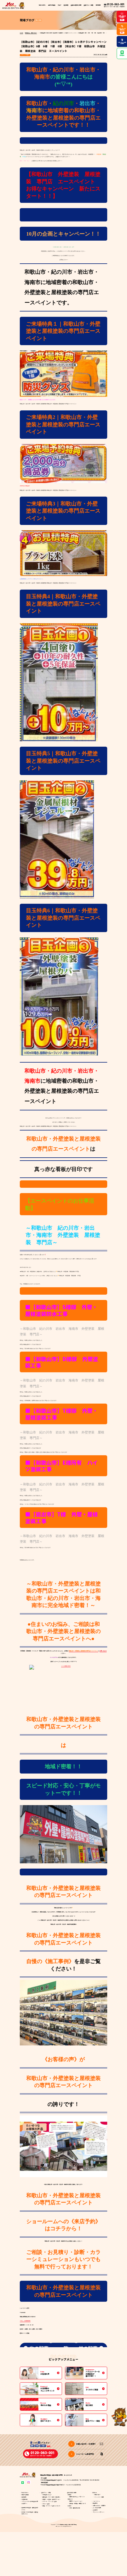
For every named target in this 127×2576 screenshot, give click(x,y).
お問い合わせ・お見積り (99, 2506)
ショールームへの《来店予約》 (63, 2221)
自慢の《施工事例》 (50, 1961)
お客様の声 (25, 2499)
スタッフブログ (25, 55)
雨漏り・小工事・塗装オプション (51, 2499)
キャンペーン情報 (99, 2497)
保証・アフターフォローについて (51, 2506)
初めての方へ (42, 5)
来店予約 (95, 2503)
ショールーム (96, 2501)
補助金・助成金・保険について (78, 2504)
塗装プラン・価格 (46, 2493)
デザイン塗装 (46, 2504)
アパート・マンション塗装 (50, 2501)
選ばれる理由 (52, 5)
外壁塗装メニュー (47, 2495)
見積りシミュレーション (76, 2501)
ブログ (59, 5)
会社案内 (95, 2510)
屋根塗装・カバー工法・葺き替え (51, 2497)
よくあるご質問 (97, 2508)
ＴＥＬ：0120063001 (25, 2321)
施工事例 (66, 5)
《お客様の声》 (61, 2059)
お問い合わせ (103, 1651)
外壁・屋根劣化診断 (75, 2508)
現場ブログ (97, 2495)
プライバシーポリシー (99, 2512)
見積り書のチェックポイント (77, 2497)
